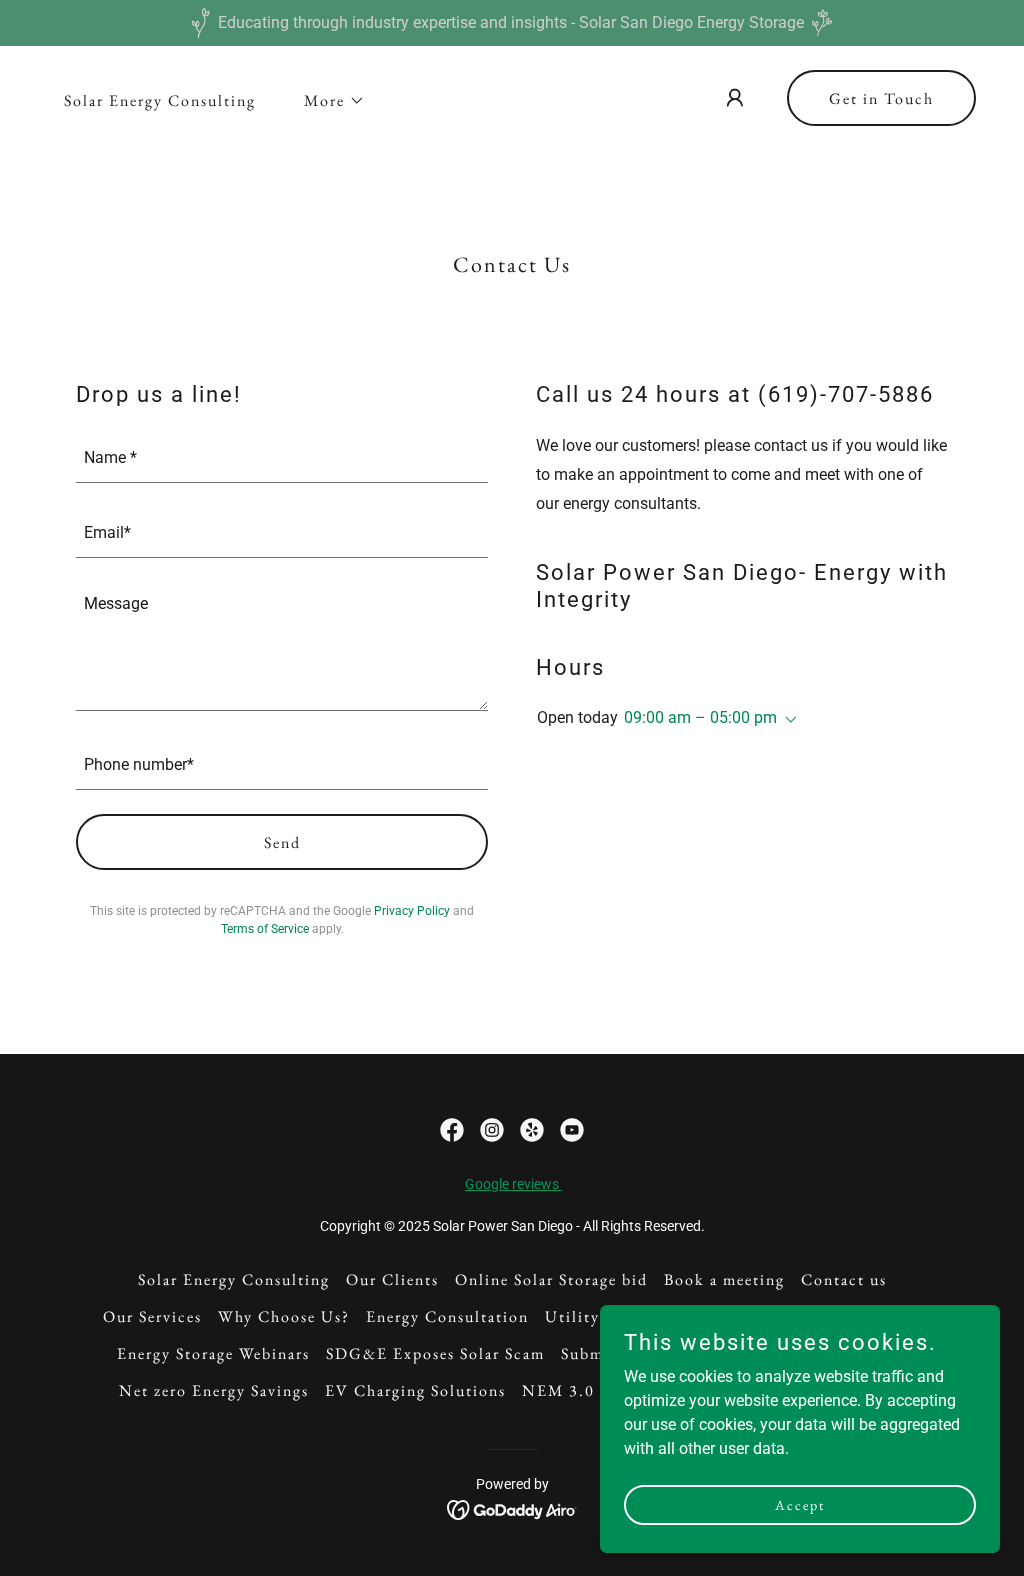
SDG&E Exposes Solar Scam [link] (435, 1353)
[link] (452, 1130)
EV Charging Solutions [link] (415, 1390)
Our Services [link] (152, 1316)
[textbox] (282, 457)
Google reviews (513, 1184)
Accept (800, 1504)
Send (282, 842)
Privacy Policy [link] (412, 911)
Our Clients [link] (392, 1279)
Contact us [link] (844, 1279)
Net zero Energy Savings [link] (214, 1390)
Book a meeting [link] (724, 1279)
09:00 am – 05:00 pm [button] (700, 717)
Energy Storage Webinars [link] (213, 1353)
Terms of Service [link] (265, 929)
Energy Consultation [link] (447, 1316)
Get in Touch (881, 98)
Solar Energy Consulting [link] (160, 100)
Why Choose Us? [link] (284, 1316)
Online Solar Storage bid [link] (551, 1279)
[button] (326, 101)
